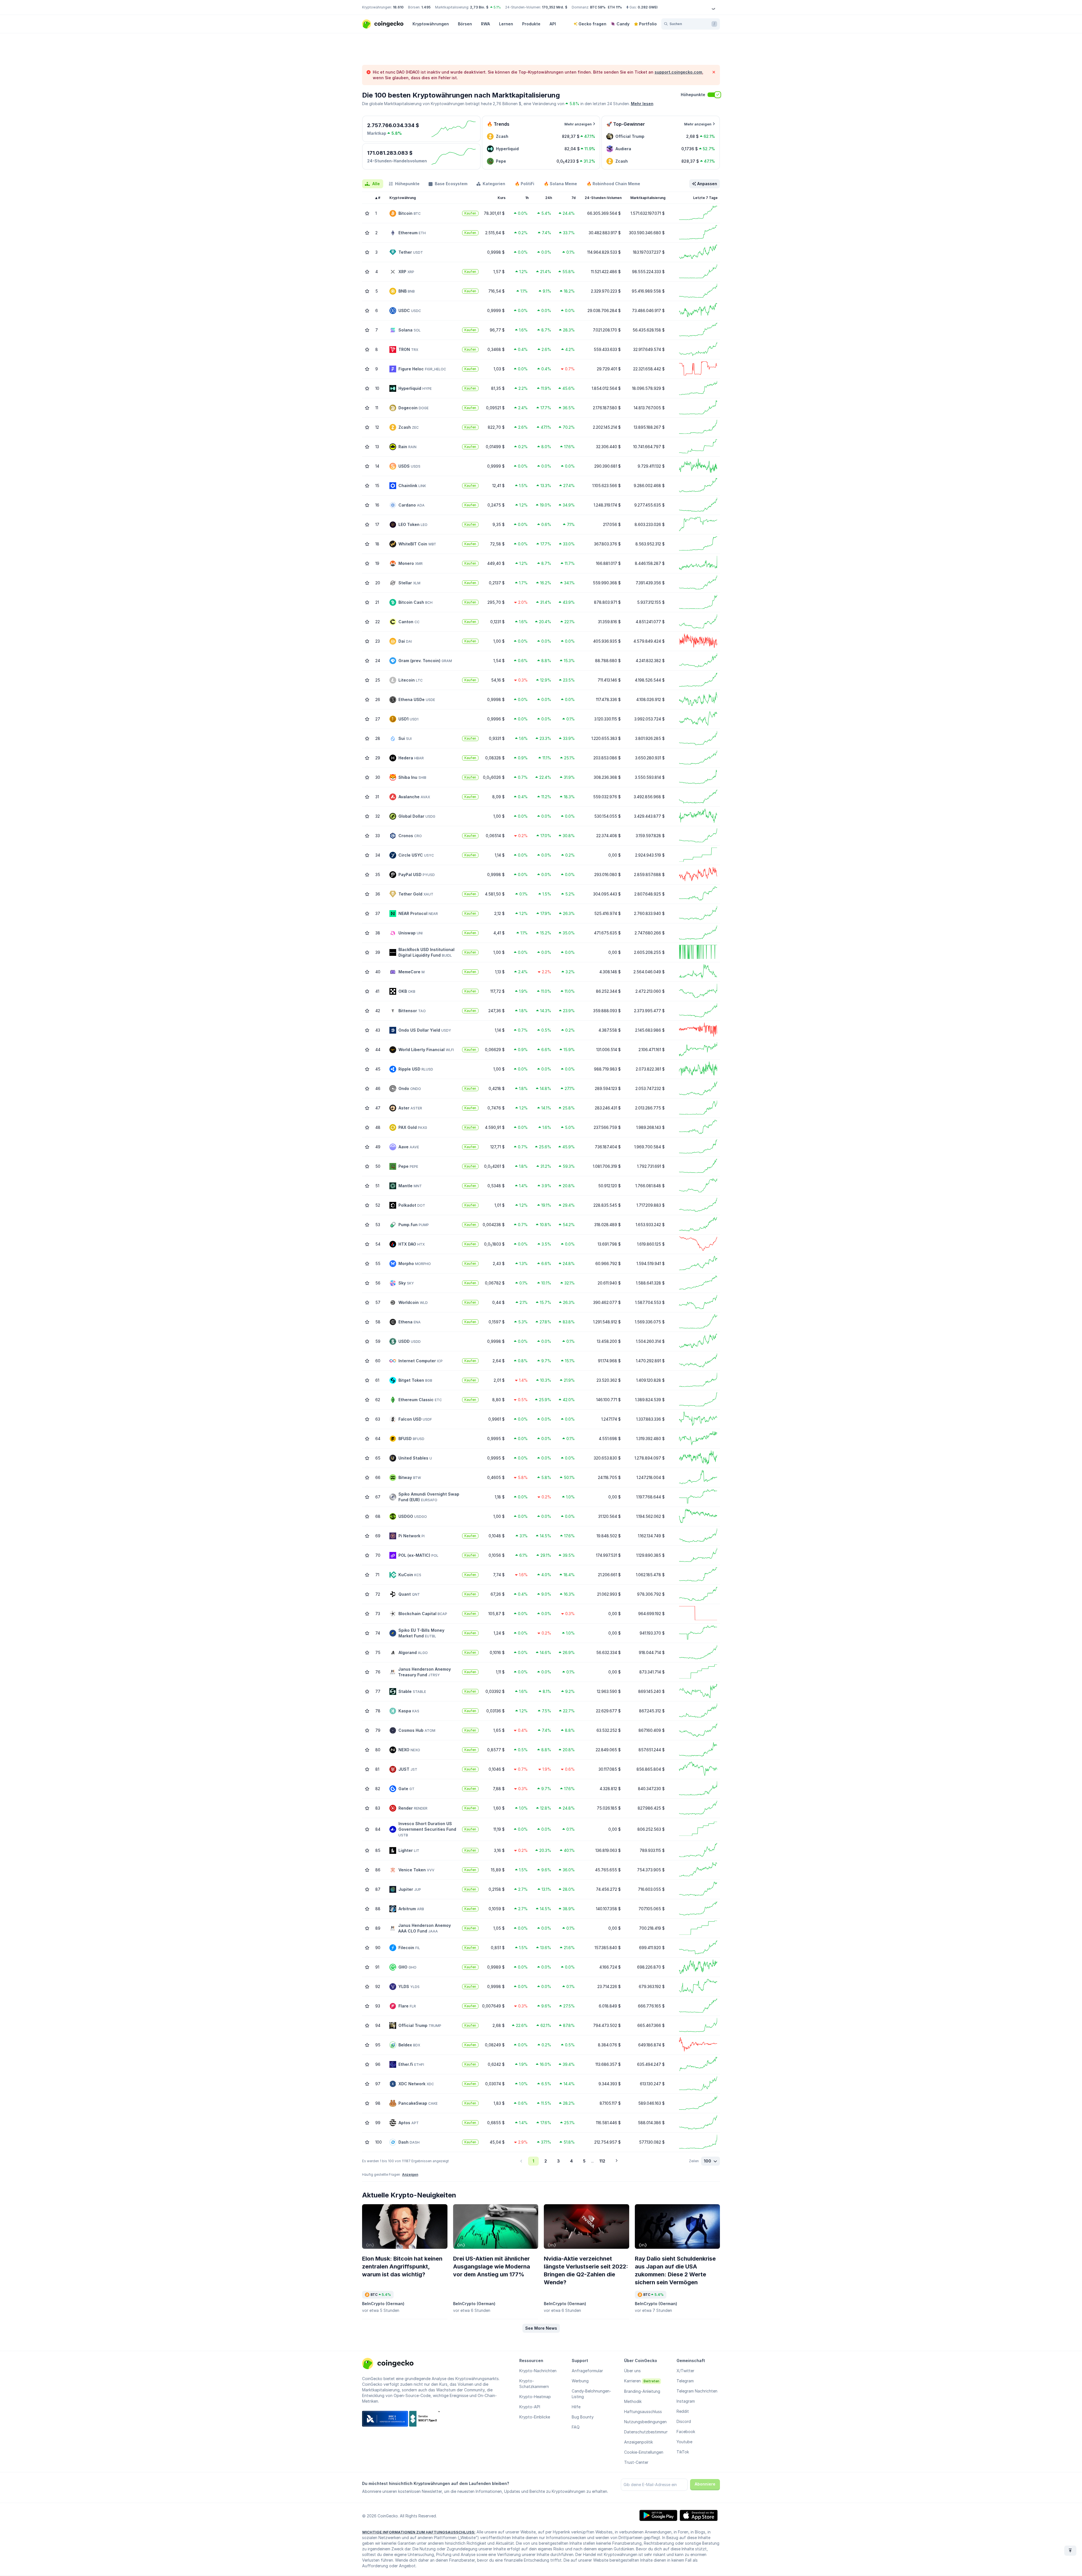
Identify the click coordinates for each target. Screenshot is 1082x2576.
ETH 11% (615, 7)
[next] (617, 2161)
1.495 (426, 7)
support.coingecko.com (678, 72)
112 (602, 2161)
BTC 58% (598, 7)
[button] (541, 2328)
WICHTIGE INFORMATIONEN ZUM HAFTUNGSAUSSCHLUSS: (419, 2532)
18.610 (398, 7)
